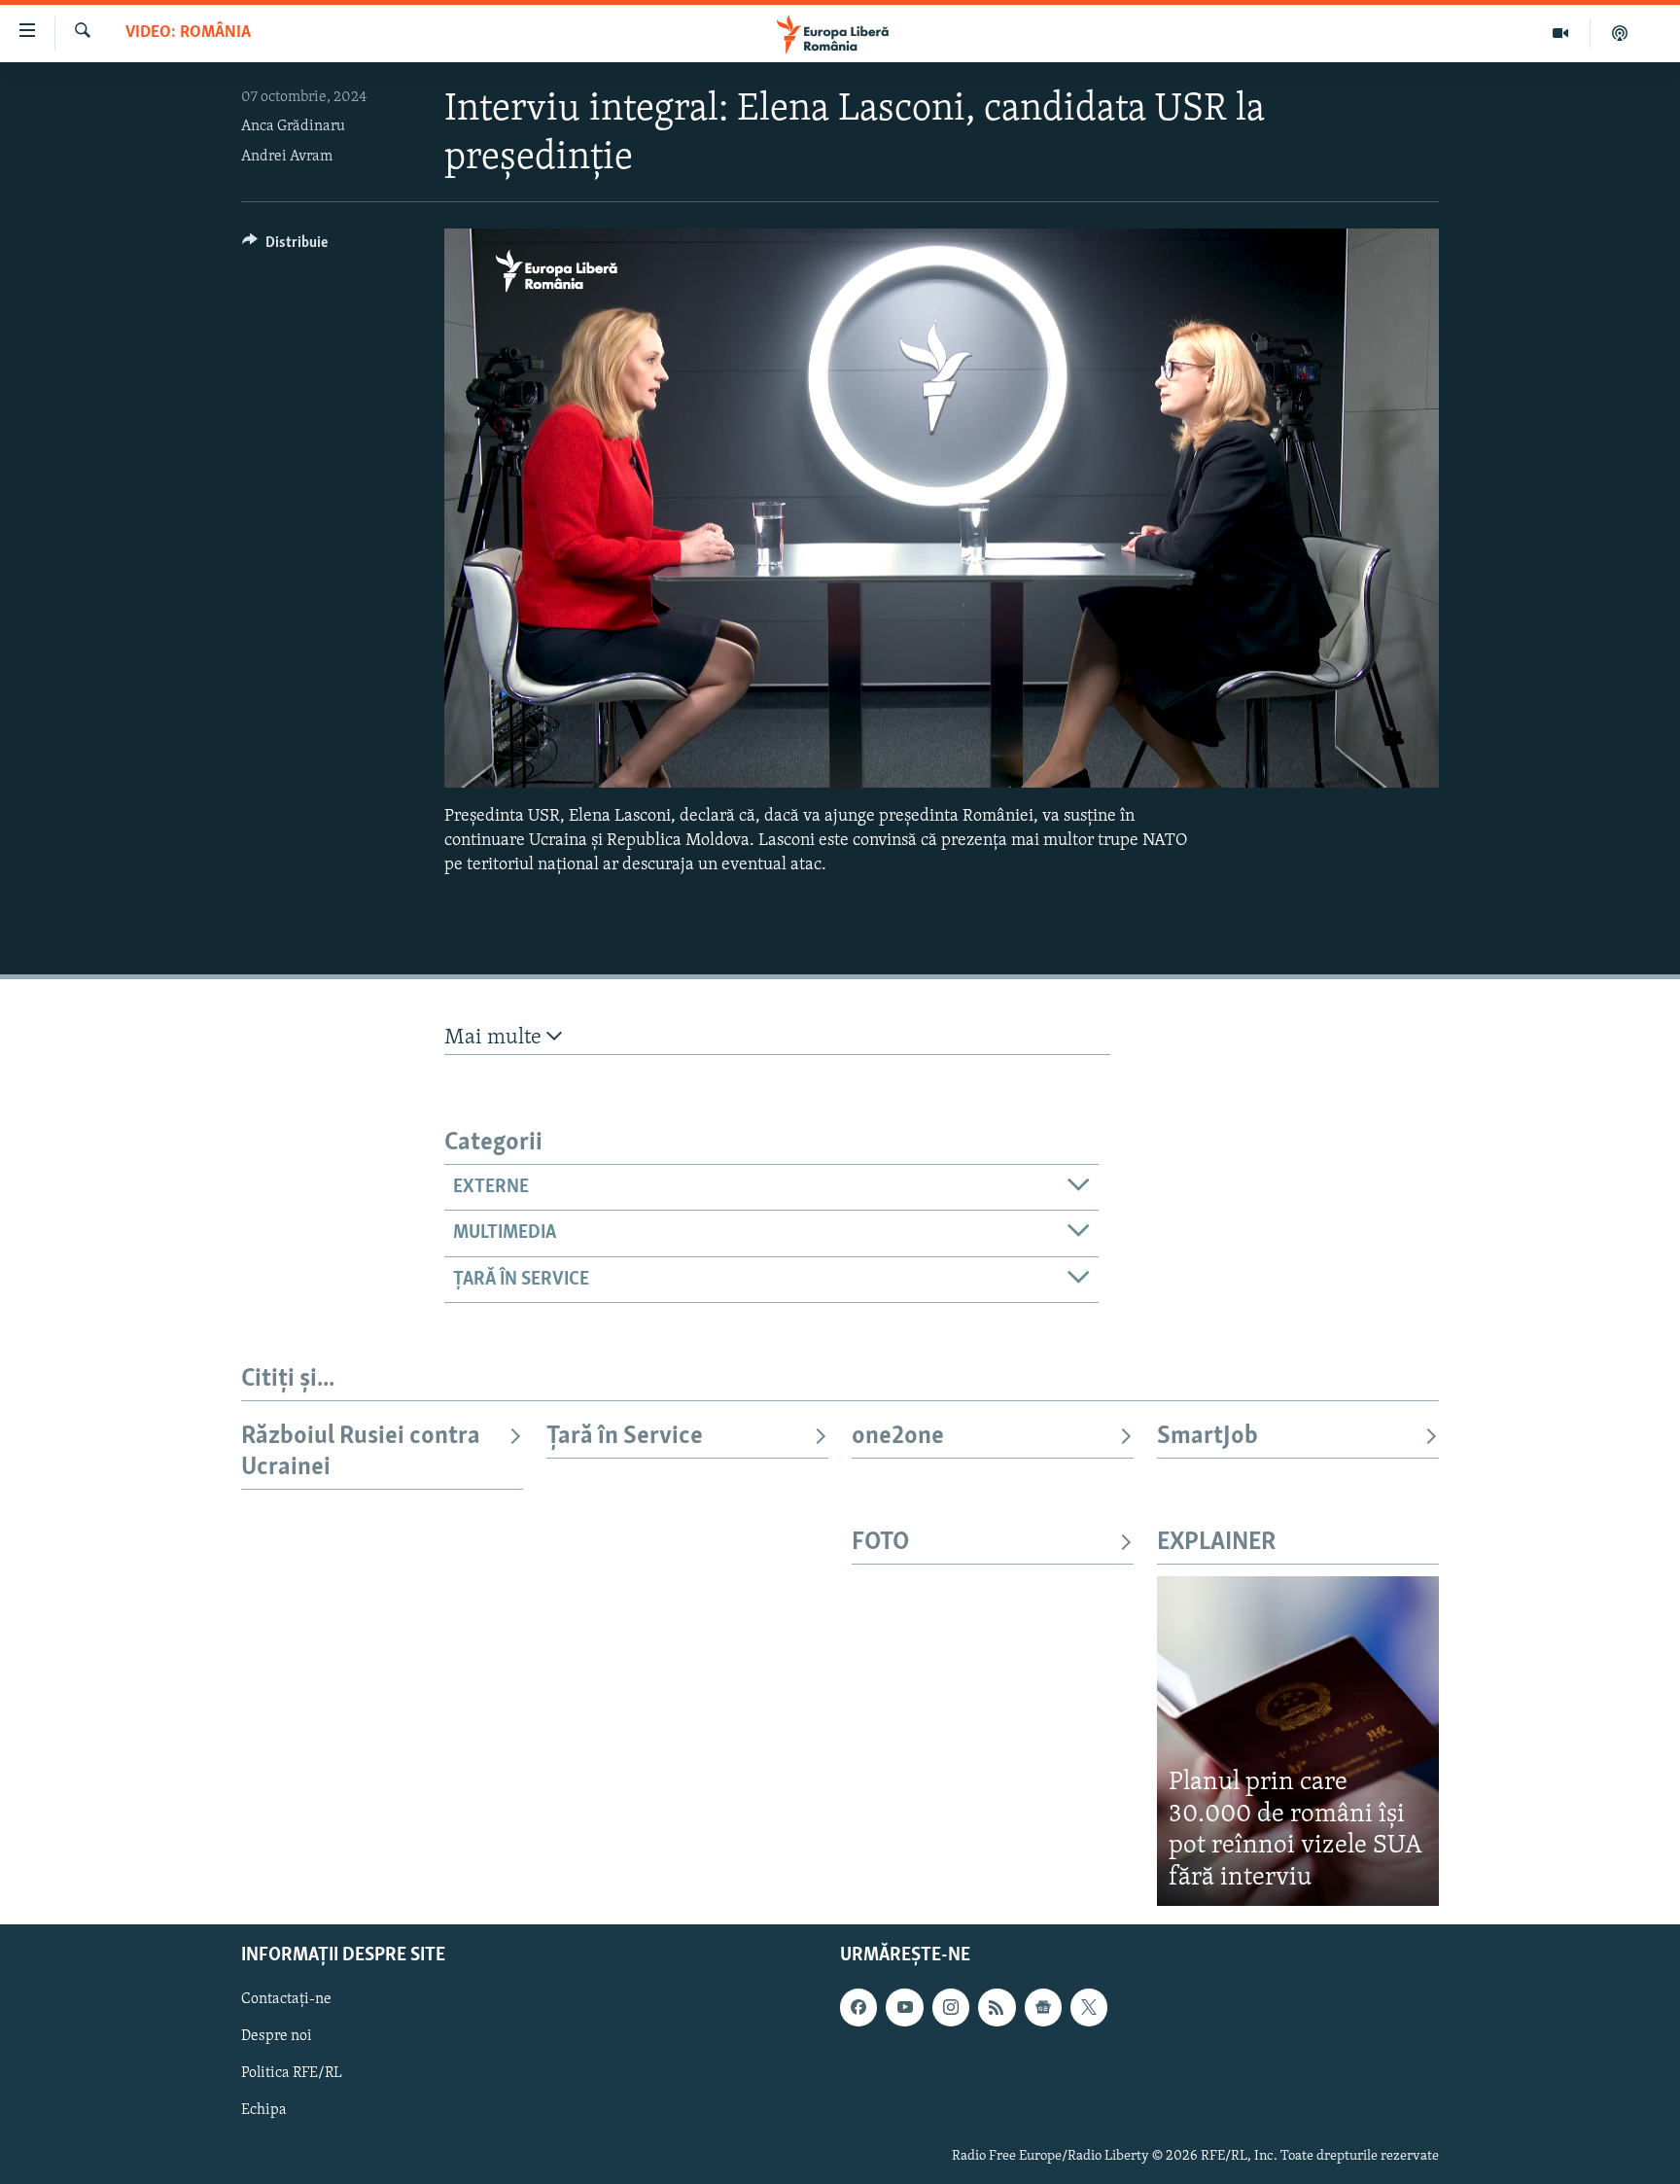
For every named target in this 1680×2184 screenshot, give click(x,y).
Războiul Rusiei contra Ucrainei (361, 1452)
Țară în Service (625, 1437)
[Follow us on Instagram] (951, 2008)
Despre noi (277, 2037)
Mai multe (495, 1038)
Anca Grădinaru (293, 126)
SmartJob (1207, 1437)
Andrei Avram (287, 157)
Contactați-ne (286, 2000)
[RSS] (997, 2008)
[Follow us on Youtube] (904, 2008)
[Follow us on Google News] (1043, 2008)
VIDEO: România (188, 33)
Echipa (264, 2111)
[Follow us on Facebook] (858, 2008)
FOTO (880, 1543)
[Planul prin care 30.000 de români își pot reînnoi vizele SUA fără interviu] (1298, 1741)
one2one (898, 1437)
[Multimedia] (1561, 33)
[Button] (285, 247)
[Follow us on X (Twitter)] (1089, 2008)
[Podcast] (1620, 33)
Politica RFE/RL (292, 2074)
